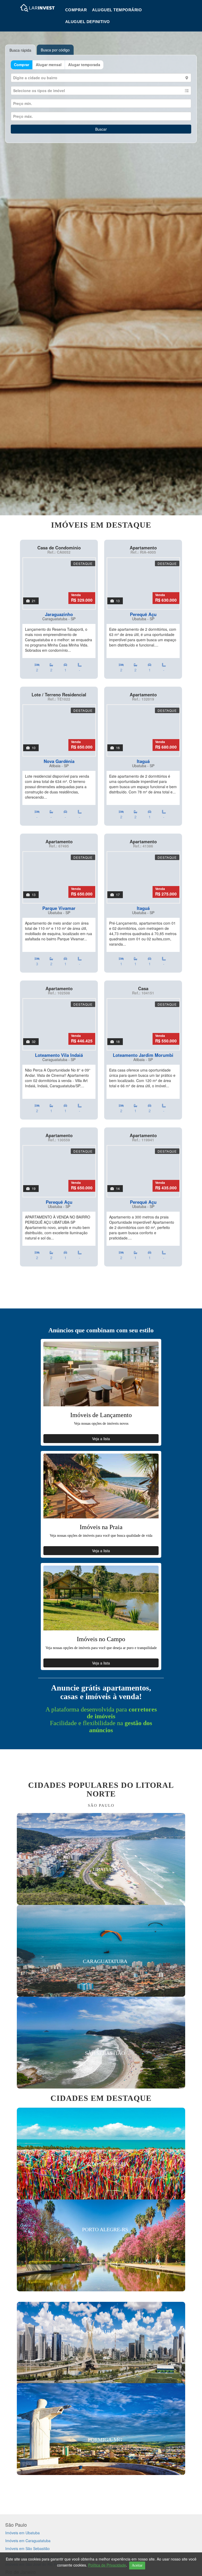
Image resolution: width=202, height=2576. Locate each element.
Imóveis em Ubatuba (22, 2533)
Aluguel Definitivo (88, 22)
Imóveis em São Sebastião (27, 2548)
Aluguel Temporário (117, 10)
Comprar (76, 10)
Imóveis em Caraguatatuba (28, 2541)
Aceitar (137, 2565)
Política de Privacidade (107, 2565)
